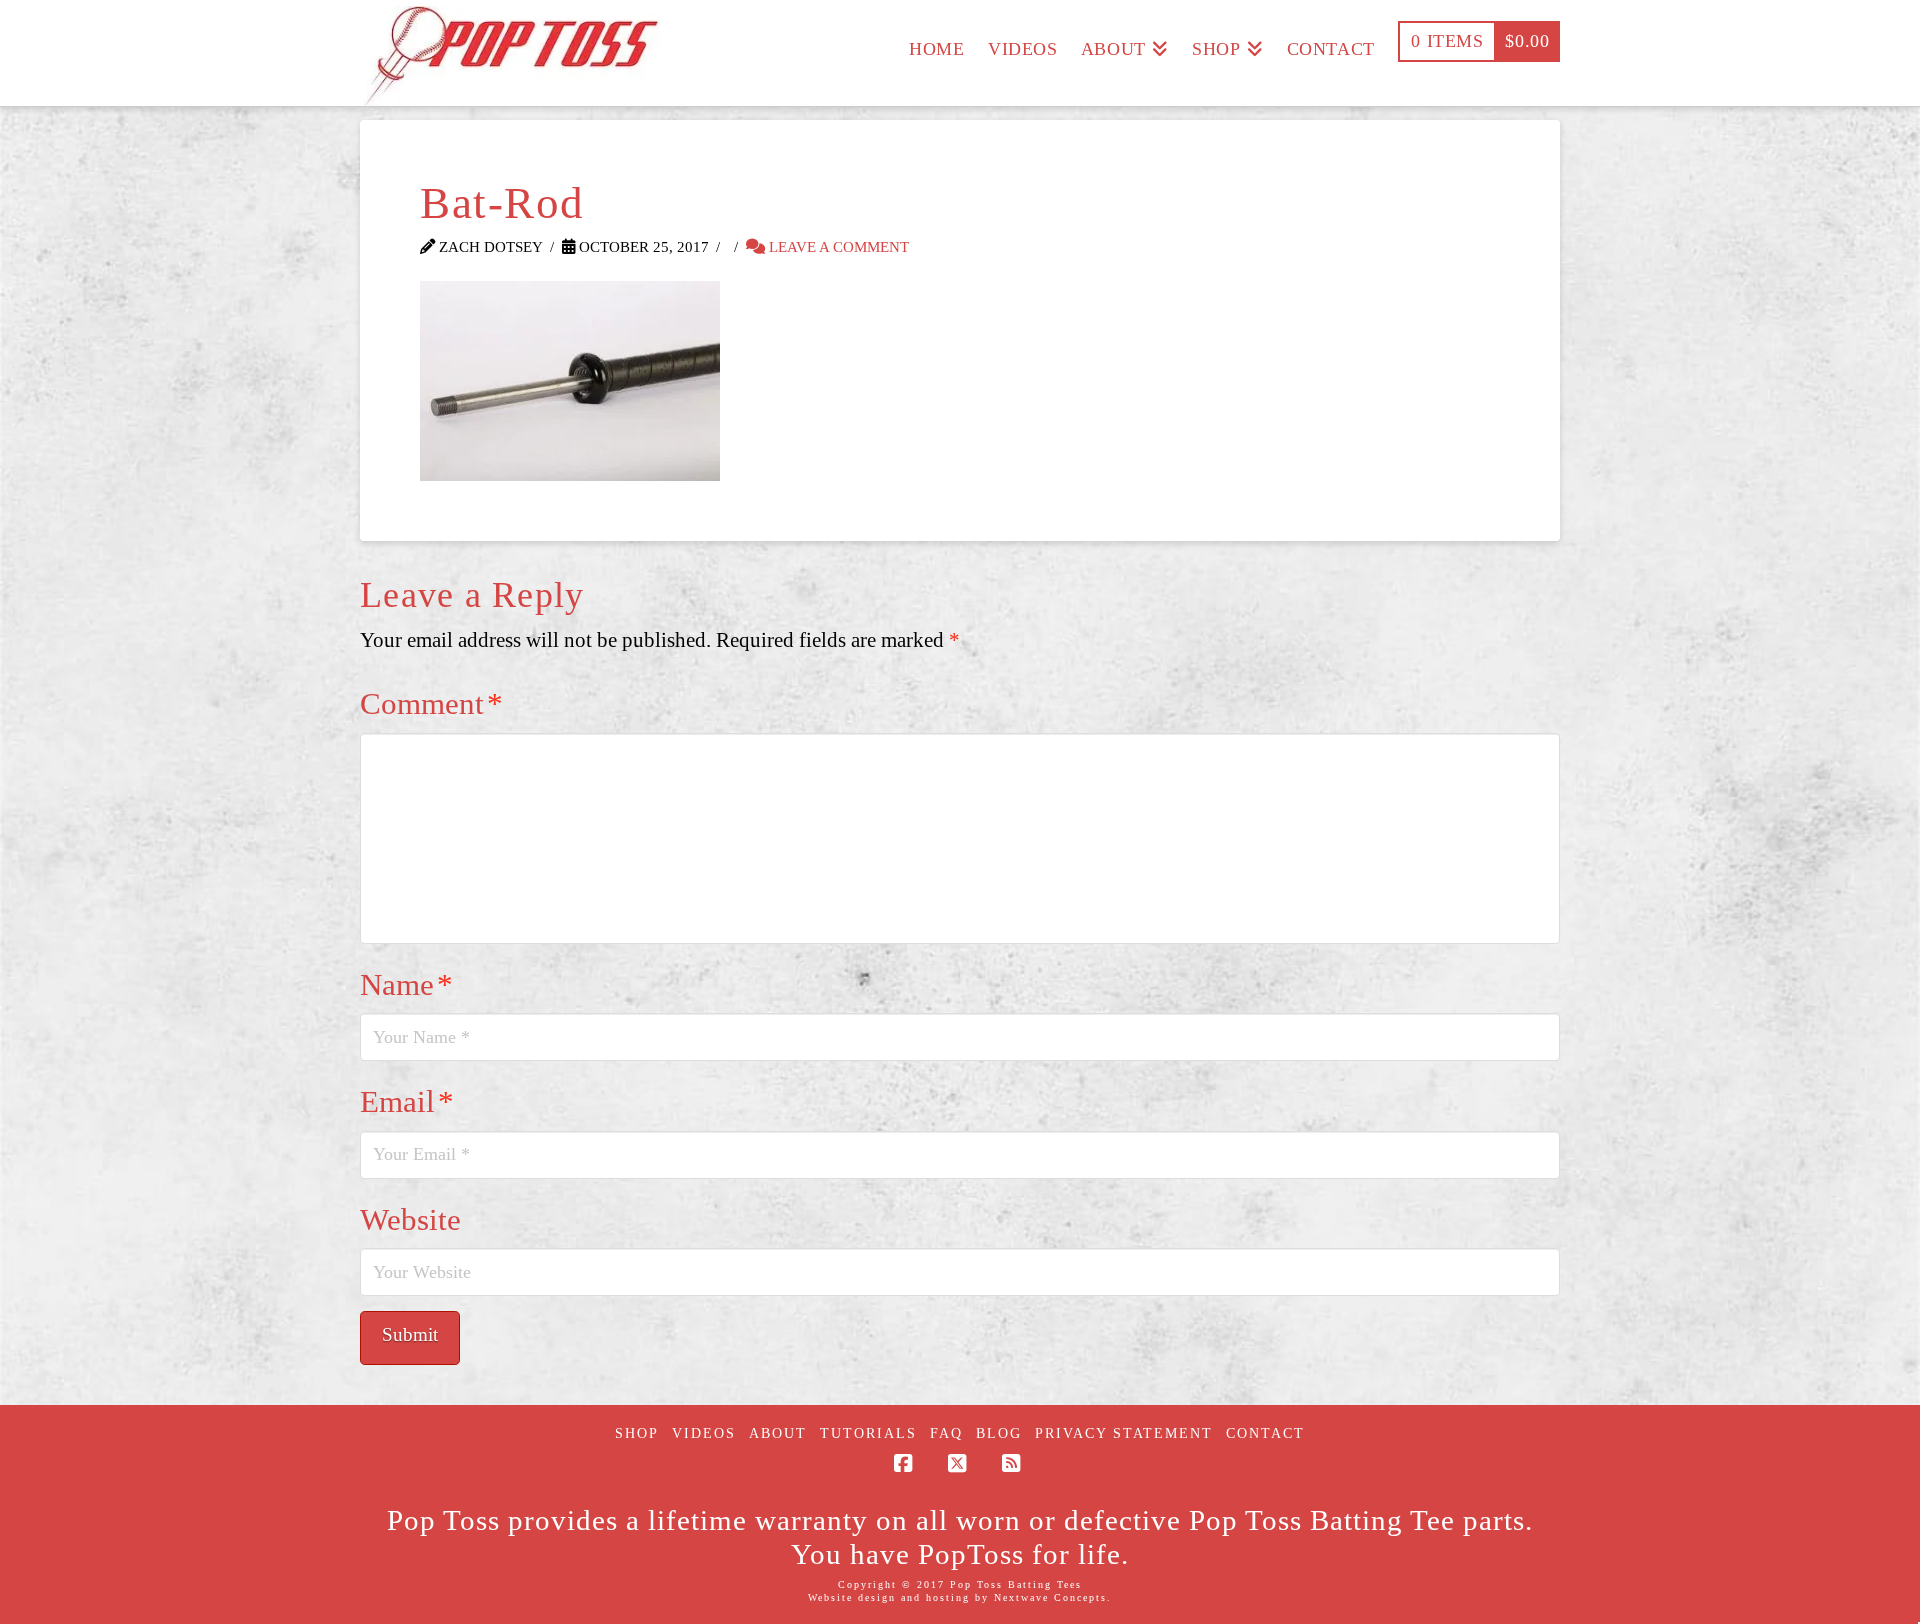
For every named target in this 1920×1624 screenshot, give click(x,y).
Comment (431, 704)
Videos (704, 1433)
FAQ (946, 1433)
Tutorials (868, 1433)
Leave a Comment (837, 246)
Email (407, 1102)
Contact (1265, 1433)
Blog (999, 1433)
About (778, 1433)
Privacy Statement (1124, 1433)
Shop (637, 1433)
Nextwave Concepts (1050, 1597)
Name (406, 985)
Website (410, 1220)
